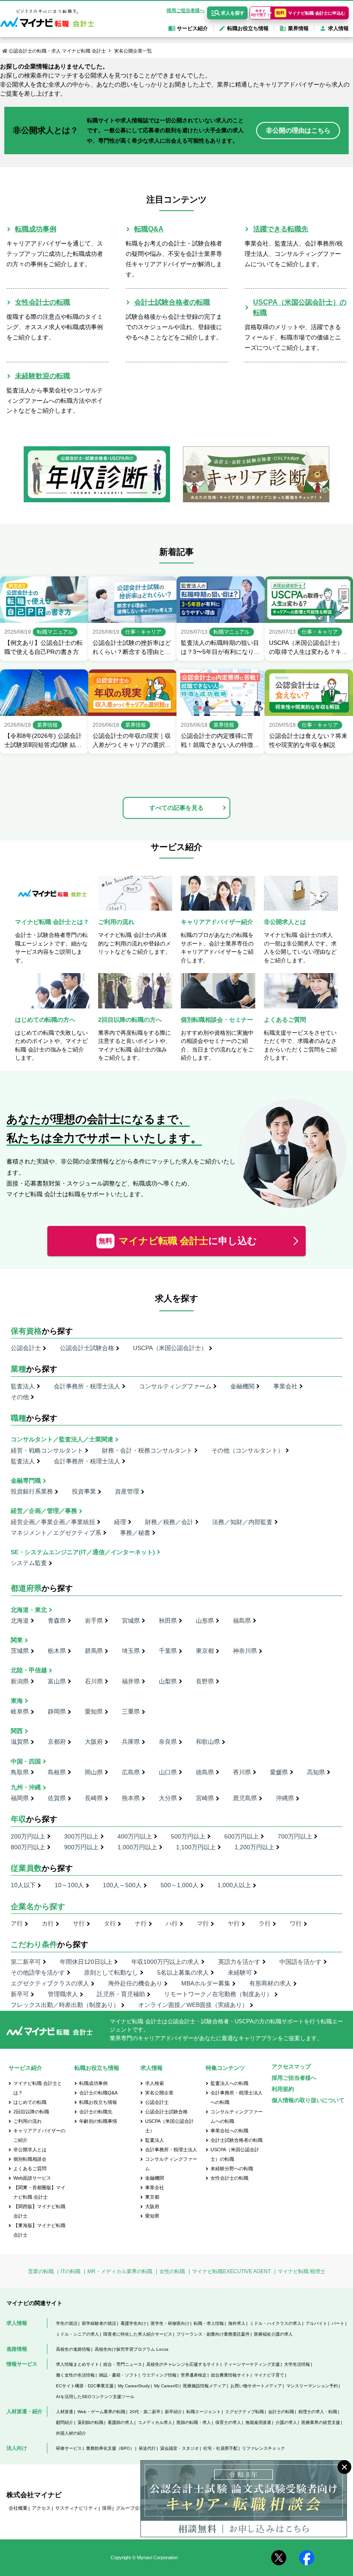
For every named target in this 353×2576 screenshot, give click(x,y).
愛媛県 (279, 1772)
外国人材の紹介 (71, 2433)
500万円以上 (188, 1836)
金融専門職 (26, 1481)
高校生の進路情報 (73, 2349)
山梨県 (168, 1681)
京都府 (57, 1742)
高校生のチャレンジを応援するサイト (183, 2364)
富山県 (57, 1681)
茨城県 (20, 1651)
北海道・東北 (29, 1610)
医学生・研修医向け (170, 2323)
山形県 (205, 1621)
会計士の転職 (281, 2412)
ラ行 (265, 1923)
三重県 (131, 1711)
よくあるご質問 (30, 2168)
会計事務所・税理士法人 (87, 1386)
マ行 (203, 1923)
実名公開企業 (159, 2093)
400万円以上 (135, 1836)
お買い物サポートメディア (256, 2386)
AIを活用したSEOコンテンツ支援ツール (95, 2397)
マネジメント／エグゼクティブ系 (56, 1533)
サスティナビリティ (76, 2508)
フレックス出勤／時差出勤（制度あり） (65, 2005)
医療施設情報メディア (204, 2386)
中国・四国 (26, 1761)
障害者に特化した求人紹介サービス (138, 2334)
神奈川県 (245, 1651)
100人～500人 (122, 1885)
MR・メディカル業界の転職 (120, 2271)
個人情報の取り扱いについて (308, 2100)
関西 (17, 1731)
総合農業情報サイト (230, 2375)
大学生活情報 (297, 2364)
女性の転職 (172, 2271)
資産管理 (127, 1491)
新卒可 (20, 1994)
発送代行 (147, 2448)
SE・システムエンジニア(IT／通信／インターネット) (83, 1552)
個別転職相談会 (30, 2159)
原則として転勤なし (111, 1972)
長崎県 (94, 1798)
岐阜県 (20, 1711)
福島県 (242, 1621)
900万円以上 (81, 1847)
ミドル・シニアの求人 (77, 2334)
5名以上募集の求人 (183, 1972)
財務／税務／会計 (169, 1522)
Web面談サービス (32, 2178)
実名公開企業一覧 (133, 51)
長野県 (205, 1681)
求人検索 (155, 2083)
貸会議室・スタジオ (180, 2448)
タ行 (110, 1923)
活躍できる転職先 (281, 229)
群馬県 (94, 1651)
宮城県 (131, 1621)
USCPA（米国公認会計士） (170, 1348)
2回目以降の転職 (31, 2112)
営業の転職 (41, 2271)
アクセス (41, 2508)
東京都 (205, 1651)
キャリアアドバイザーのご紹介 (39, 2135)
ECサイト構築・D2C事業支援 (85, 2386)
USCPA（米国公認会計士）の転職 (235, 2154)
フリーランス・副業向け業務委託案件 (213, 2334)
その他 (20, 1397)
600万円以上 (242, 1836)
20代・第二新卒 (145, 2412)
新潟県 (20, 1681)
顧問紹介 (65, 2422)
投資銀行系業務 (32, 1491)
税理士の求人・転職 (318, 2412)
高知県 (316, 1772)
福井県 (131, 1681)
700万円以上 (295, 1836)
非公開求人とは (30, 2150)
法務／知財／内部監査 (242, 1522)
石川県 (94, 1681)
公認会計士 (26, 1348)
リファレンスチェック (263, 2448)
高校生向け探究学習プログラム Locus (132, 2349)
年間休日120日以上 (86, 1962)
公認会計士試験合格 (87, 1348)
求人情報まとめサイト (77, 2364)
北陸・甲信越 (29, 1670)
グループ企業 (130, 2508)
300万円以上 (81, 1836)
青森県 (57, 1621)
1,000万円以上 (137, 1847)
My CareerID (166, 2386)
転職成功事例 (36, 229)
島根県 (57, 1772)
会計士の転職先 (96, 2112)
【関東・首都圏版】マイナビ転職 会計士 (39, 2192)
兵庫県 (131, 1742)
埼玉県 (131, 1651)
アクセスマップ (291, 2067)
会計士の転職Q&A (98, 2093)
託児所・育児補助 (121, 1994)
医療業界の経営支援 (321, 2422)
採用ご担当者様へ (186, 10)
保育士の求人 (228, 2422)
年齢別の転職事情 (98, 2121)
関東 (17, 1640)
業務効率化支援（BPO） (110, 2448)
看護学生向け (133, 2323)
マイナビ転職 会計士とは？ (38, 2088)
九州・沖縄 (26, 1787)
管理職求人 (63, 1994)
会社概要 (18, 2508)
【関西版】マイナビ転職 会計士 (39, 2211)
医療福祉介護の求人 (273, 2334)
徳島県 (205, 1772)
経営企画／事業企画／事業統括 (53, 1522)
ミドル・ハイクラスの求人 (276, 2323)
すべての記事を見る (176, 808)
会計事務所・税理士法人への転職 (237, 2097)
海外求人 (237, 2323)
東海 (17, 1701)
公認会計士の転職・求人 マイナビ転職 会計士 (57, 51)
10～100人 (69, 1885)
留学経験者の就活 (99, 2323)
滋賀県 (20, 1742)
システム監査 (29, 1563)
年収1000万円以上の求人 (165, 1962)
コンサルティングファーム (175, 1386)
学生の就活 (67, 2323)
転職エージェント (204, 2412)
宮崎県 (205, 1798)
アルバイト (316, 2323)
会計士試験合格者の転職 (172, 302)
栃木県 (57, 1651)
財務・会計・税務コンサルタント (147, 1450)
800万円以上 (28, 1847)
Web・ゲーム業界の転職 (101, 2412)
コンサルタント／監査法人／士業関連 (62, 1439)
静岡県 (57, 1711)
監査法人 (23, 1386)
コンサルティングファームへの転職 (237, 2116)
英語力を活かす (239, 1962)
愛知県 (94, 1711)
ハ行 (172, 1923)
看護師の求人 (121, 2422)
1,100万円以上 (196, 1847)
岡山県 (94, 1772)
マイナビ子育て (269, 2375)
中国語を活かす (300, 1962)
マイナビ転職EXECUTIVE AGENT (231, 2271)
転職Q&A (149, 229)
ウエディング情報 (159, 2375)
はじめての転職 (30, 2102)
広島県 (131, 1772)
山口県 (168, 1772)
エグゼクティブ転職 (245, 2412)
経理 (120, 1522)
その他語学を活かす (38, 1972)
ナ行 (141, 1923)
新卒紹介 (173, 2412)
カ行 (48, 1923)
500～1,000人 (180, 1885)
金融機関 (242, 1386)
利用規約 (283, 2089)
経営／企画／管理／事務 (44, 1511)
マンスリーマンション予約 (312, 2386)
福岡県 (20, 1798)
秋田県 (168, 1621)
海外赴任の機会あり (135, 1983)
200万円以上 (28, 1836)
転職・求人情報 (209, 2323)
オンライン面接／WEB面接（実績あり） (193, 2005)
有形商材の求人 (270, 1983)
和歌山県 (208, 1742)
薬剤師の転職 (90, 2422)
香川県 (242, 1772)
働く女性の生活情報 (75, 2375)
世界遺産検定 (194, 2375)
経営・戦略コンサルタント (47, 1450)
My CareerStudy (134, 2386)
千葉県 (168, 1651)
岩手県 (94, 1621)
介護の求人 (286, 2422)
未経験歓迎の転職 (43, 376)
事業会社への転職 (229, 2131)
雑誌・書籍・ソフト (118, 2375)
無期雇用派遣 (258, 2422)
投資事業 (84, 1491)
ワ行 (296, 1923)
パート (338, 2323)
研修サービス (69, 2448)
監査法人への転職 (229, 2083)
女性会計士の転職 (43, 302)
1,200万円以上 (254, 1847)
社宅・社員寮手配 (220, 2448)
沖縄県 (285, 1798)
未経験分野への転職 (232, 2168)
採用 (107, 2508)
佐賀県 (57, 1798)
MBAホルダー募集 (206, 1983)
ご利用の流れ (28, 2121)
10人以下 (23, 1885)
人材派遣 (65, 2412)
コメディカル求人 (155, 2422)
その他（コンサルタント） (248, 1450)
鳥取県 (20, 1772)
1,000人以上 (234, 1885)
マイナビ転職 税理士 (302, 2271)
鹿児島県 (245, 1798)
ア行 (17, 1923)
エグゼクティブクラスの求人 (50, 1983)
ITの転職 (71, 2271)
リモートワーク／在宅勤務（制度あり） (218, 1994)
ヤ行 (234, 1923)
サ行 (79, 1923)
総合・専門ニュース (123, 2364)
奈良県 (168, 1742)
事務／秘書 (135, 1533)
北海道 (20, 1621)
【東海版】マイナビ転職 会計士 (39, 2230)
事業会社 (285, 1386)
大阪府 (94, 1742)
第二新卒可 (26, 1962)
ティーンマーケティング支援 (252, 2364)
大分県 (168, 1798)
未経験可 (240, 1972)
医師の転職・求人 (194, 2422)
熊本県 (131, 1798)
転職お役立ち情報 (98, 2102)
